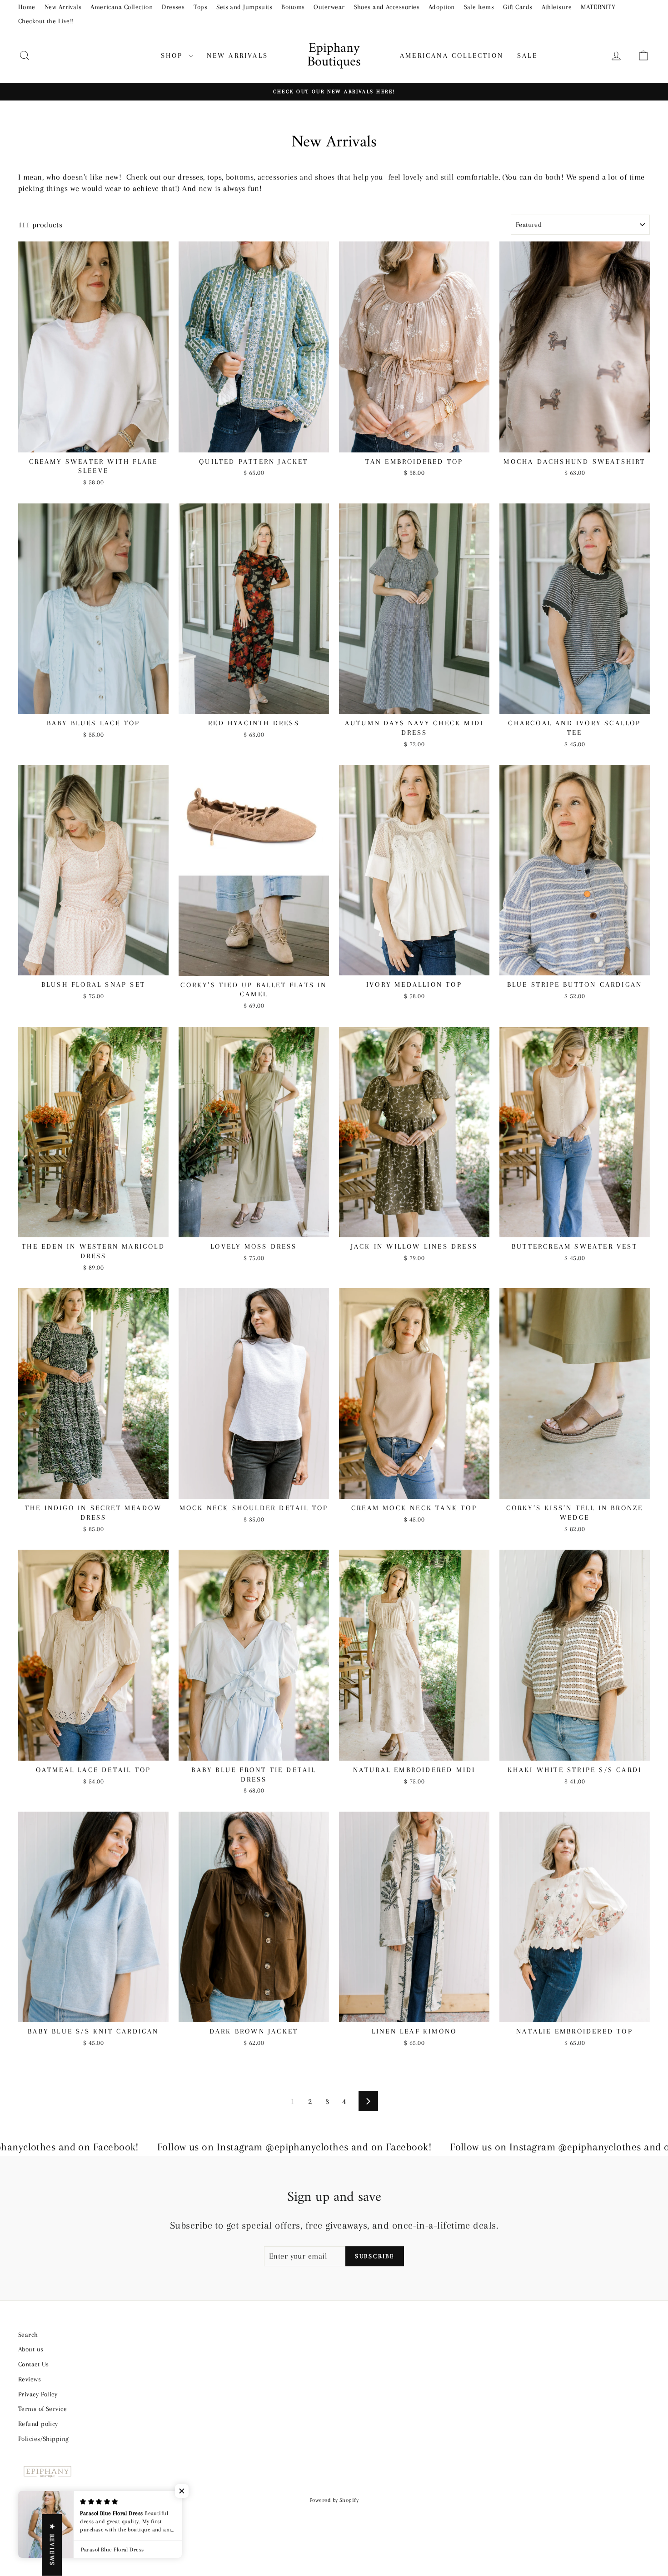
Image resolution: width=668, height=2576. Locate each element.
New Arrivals (63, 7)
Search (28, 2335)
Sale (527, 55)
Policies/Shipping (44, 2439)
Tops (200, 7)
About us (31, 2349)
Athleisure (557, 7)
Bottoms (293, 7)
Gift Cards (518, 7)
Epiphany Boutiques (334, 55)
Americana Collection (122, 7)
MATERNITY (598, 7)
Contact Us (34, 2364)
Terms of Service (42, 2409)
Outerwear (329, 7)
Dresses (173, 7)
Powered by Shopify (334, 2500)
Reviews (30, 2379)
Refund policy (38, 2424)
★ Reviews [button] (52, 2545)
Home (27, 7)
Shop (174, 55)
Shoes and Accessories (387, 7)
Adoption (442, 7)
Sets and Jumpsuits (244, 7)
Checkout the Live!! (46, 21)
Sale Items (479, 7)
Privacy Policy (38, 2394)
